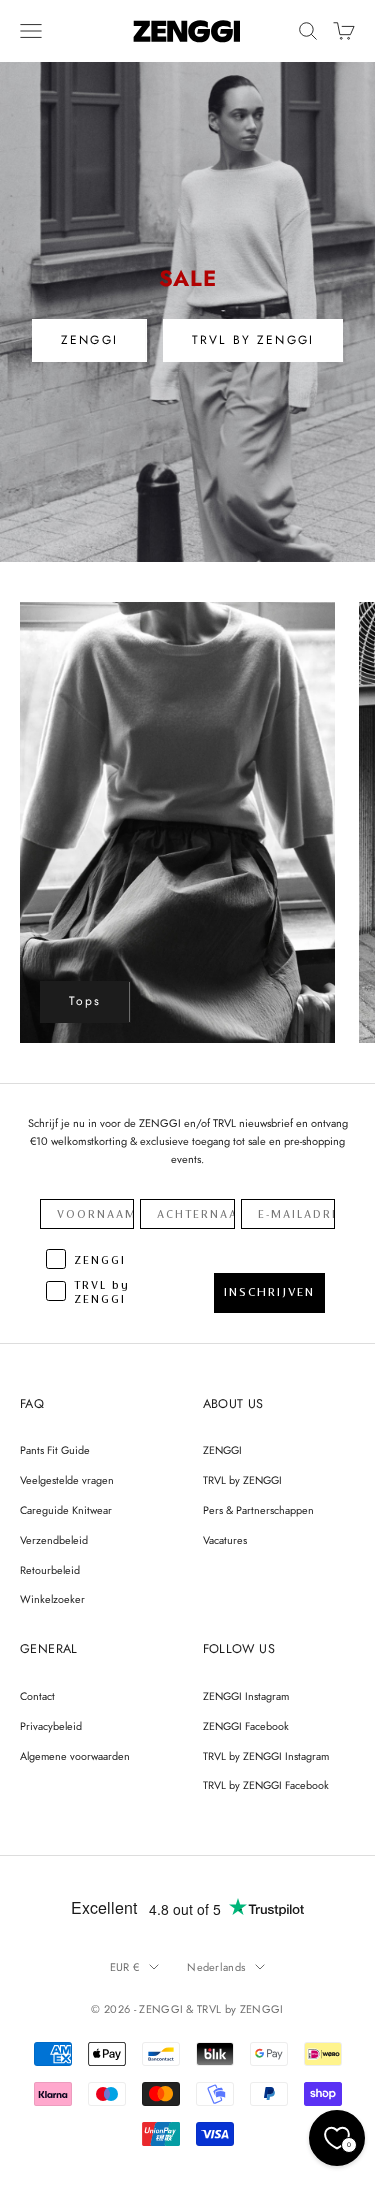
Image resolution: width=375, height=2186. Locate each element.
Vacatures (225, 1540)
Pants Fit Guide (55, 1450)
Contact (37, 1696)
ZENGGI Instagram (246, 1696)
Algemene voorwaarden (75, 1756)
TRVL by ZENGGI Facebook (266, 1785)
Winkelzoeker (52, 1599)
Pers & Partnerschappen (258, 1510)
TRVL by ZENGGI (242, 1480)
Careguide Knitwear (66, 1510)
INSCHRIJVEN (269, 1292)
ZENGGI (89, 340)
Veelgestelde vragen (67, 1480)
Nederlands (216, 1967)
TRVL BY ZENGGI (253, 340)
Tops (85, 1001)
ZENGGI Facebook (246, 1726)
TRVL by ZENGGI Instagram (266, 1756)
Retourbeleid (50, 1570)
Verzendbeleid (54, 1540)
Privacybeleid (51, 1726)
